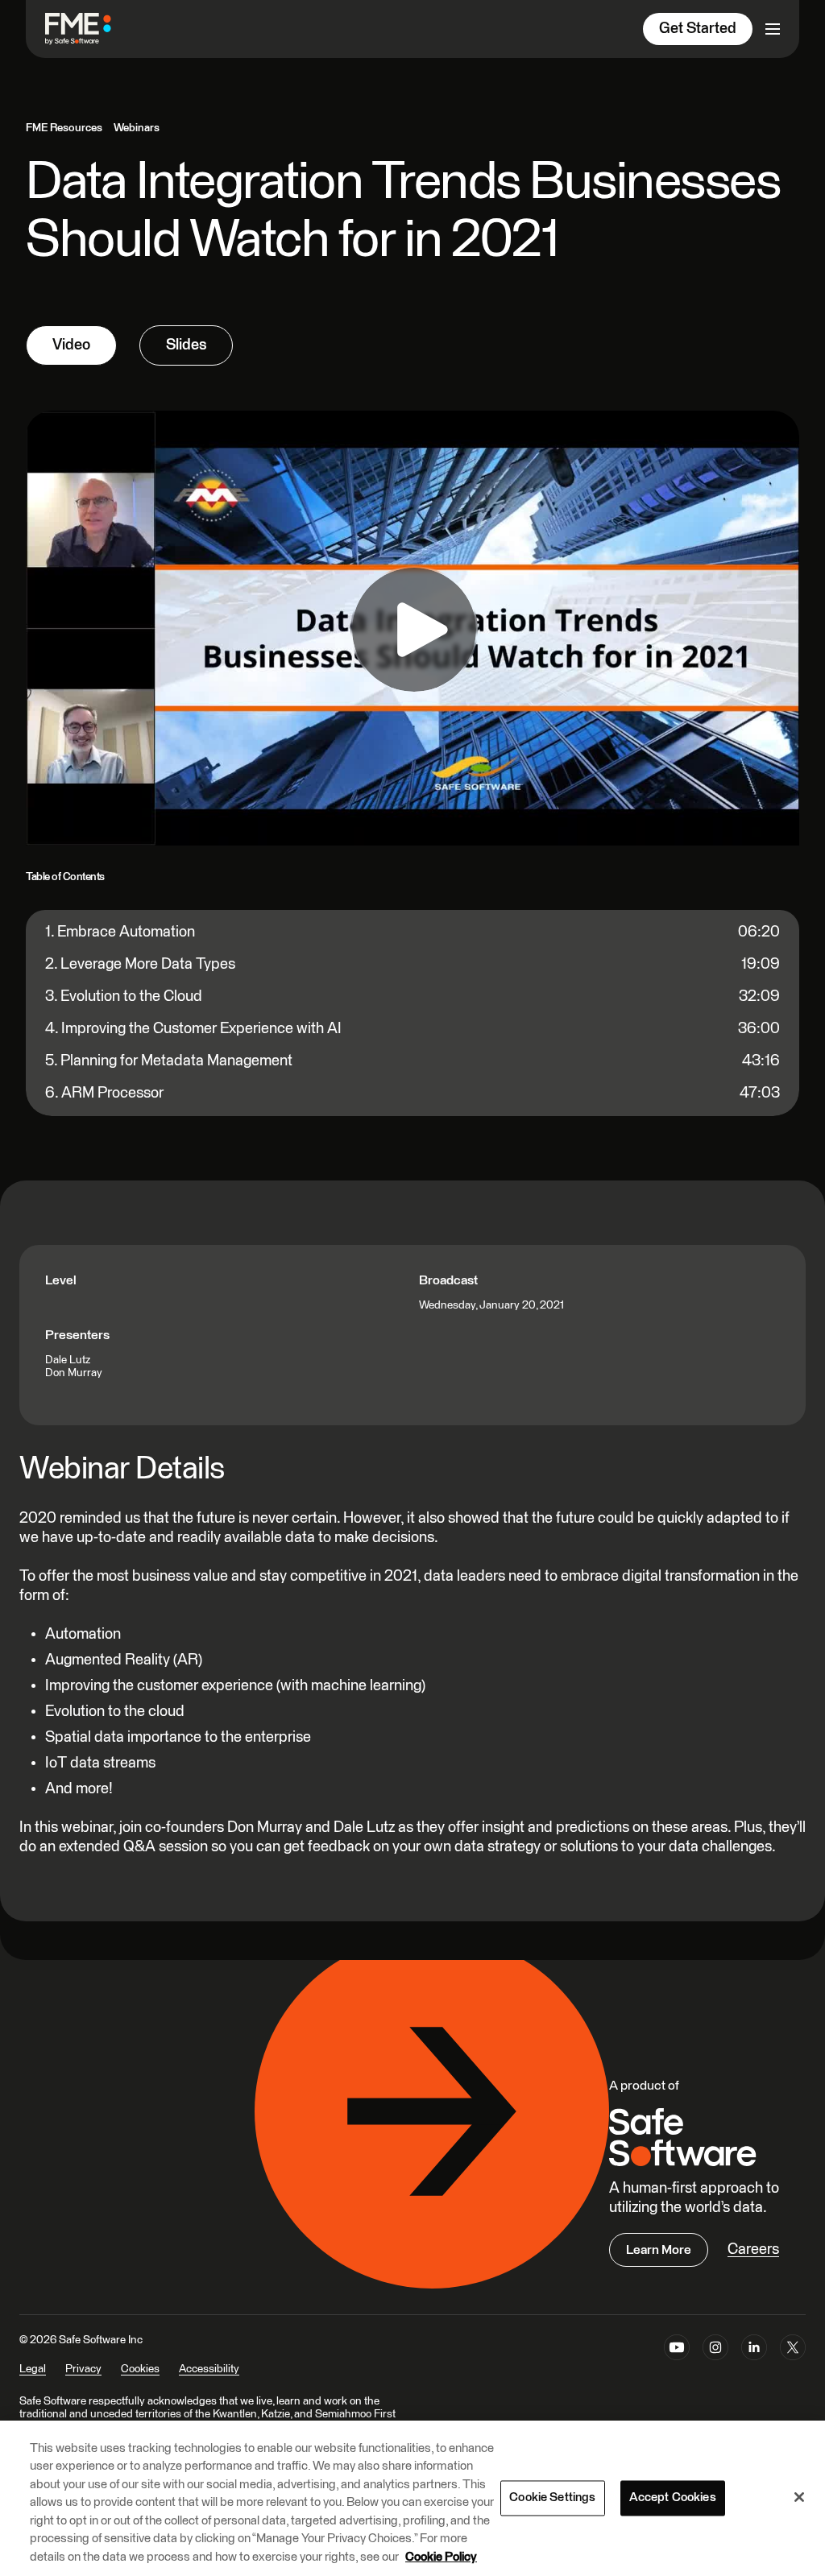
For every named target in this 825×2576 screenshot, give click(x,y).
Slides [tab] (186, 345)
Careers (753, 2249)
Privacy (83, 2369)
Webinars (137, 128)
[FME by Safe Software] (94, 29)
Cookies (140, 2369)
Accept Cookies (673, 2497)
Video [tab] (71, 345)
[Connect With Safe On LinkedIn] (754, 2365)
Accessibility (209, 2369)
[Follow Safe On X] (793, 2365)
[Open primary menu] (773, 29)
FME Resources (64, 128)
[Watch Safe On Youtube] (677, 2365)
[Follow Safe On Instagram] (715, 2365)
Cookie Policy (441, 2557)
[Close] (799, 2497)
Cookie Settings (552, 2497)
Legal (33, 2369)
